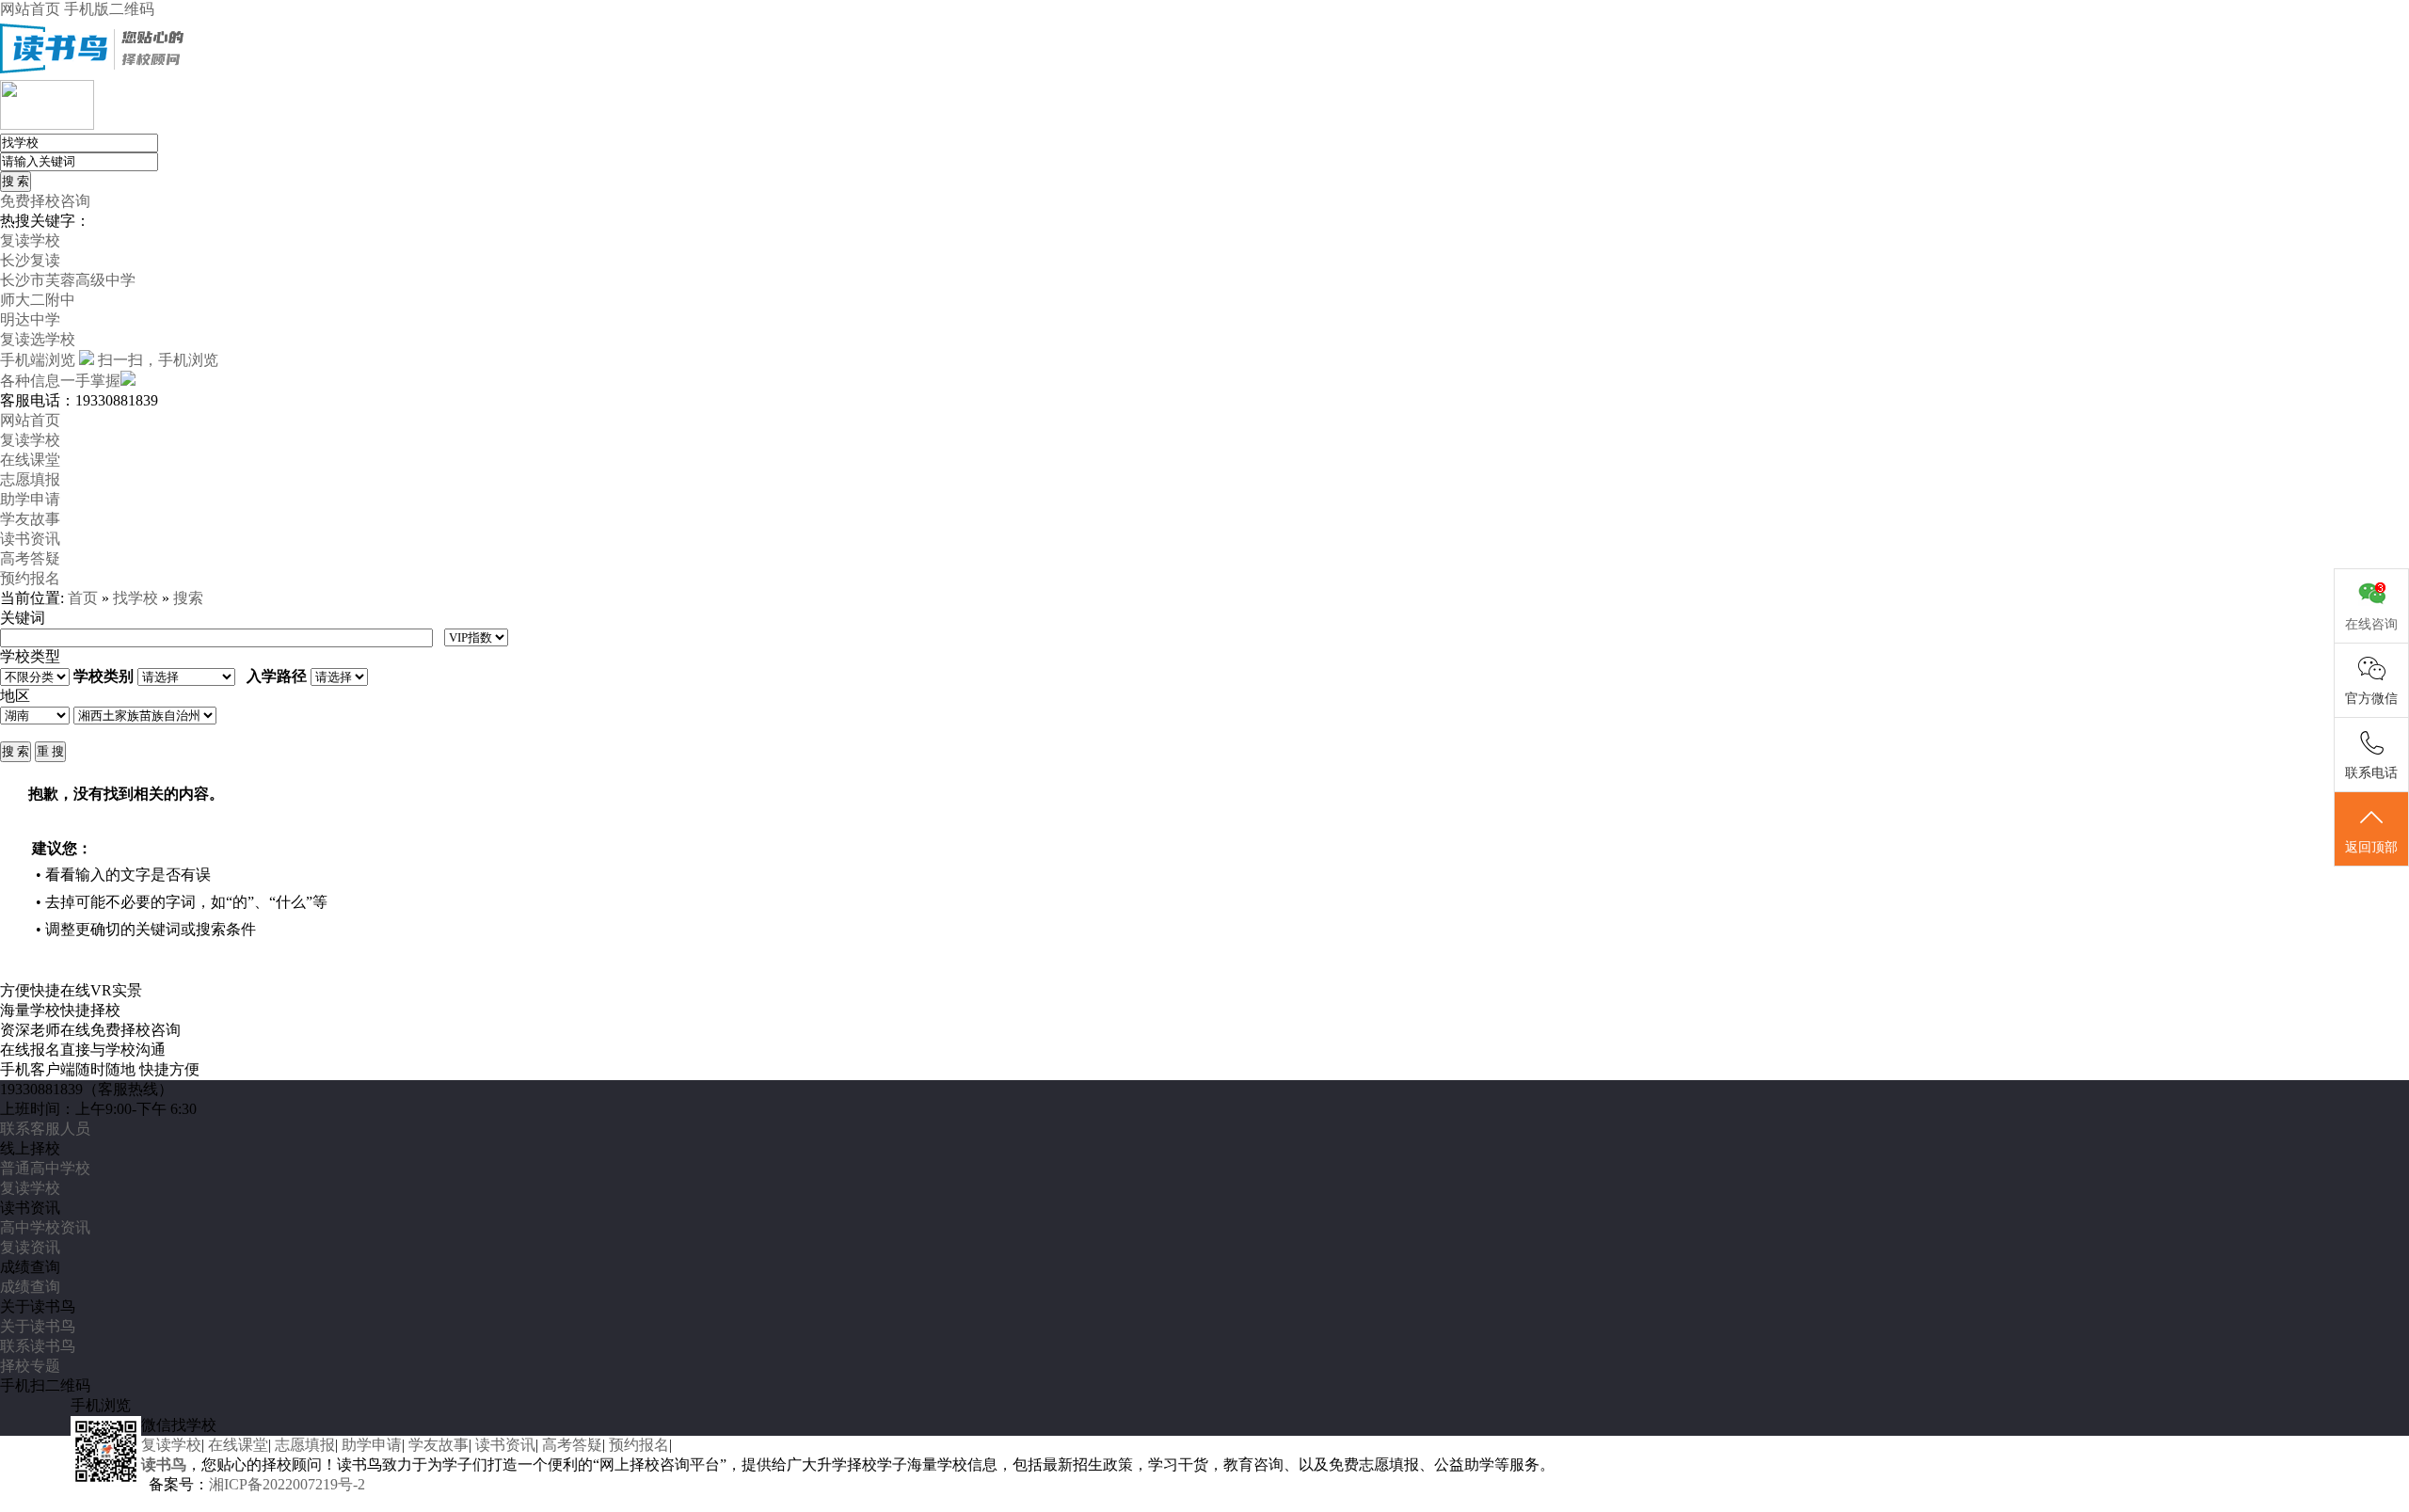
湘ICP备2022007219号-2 (287, 1484)
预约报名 (30, 578)
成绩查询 (30, 1287)
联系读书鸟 (38, 1346)
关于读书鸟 (38, 1326)
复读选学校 (38, 339)
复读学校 (30, 240)
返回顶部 (2371, 847)
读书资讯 (30, 539)
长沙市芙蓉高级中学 (68, 280)
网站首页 (30, 9)
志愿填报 (30, 479)
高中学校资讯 (45, 1227)
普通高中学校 (45, 1168)
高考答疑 (30, 558)
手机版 (87, 9)
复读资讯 (30, 1247)
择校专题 (30, 1366)
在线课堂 (30, 460)
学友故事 (30, 519)
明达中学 (30, 319)
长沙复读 (30, 260)
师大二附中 (38, 300)
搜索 (188, 598)
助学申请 (30, 499)
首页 (83, 598)
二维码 (132, 9)
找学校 (136, 598)
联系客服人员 (45, 1129)
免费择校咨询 (45, 201)
